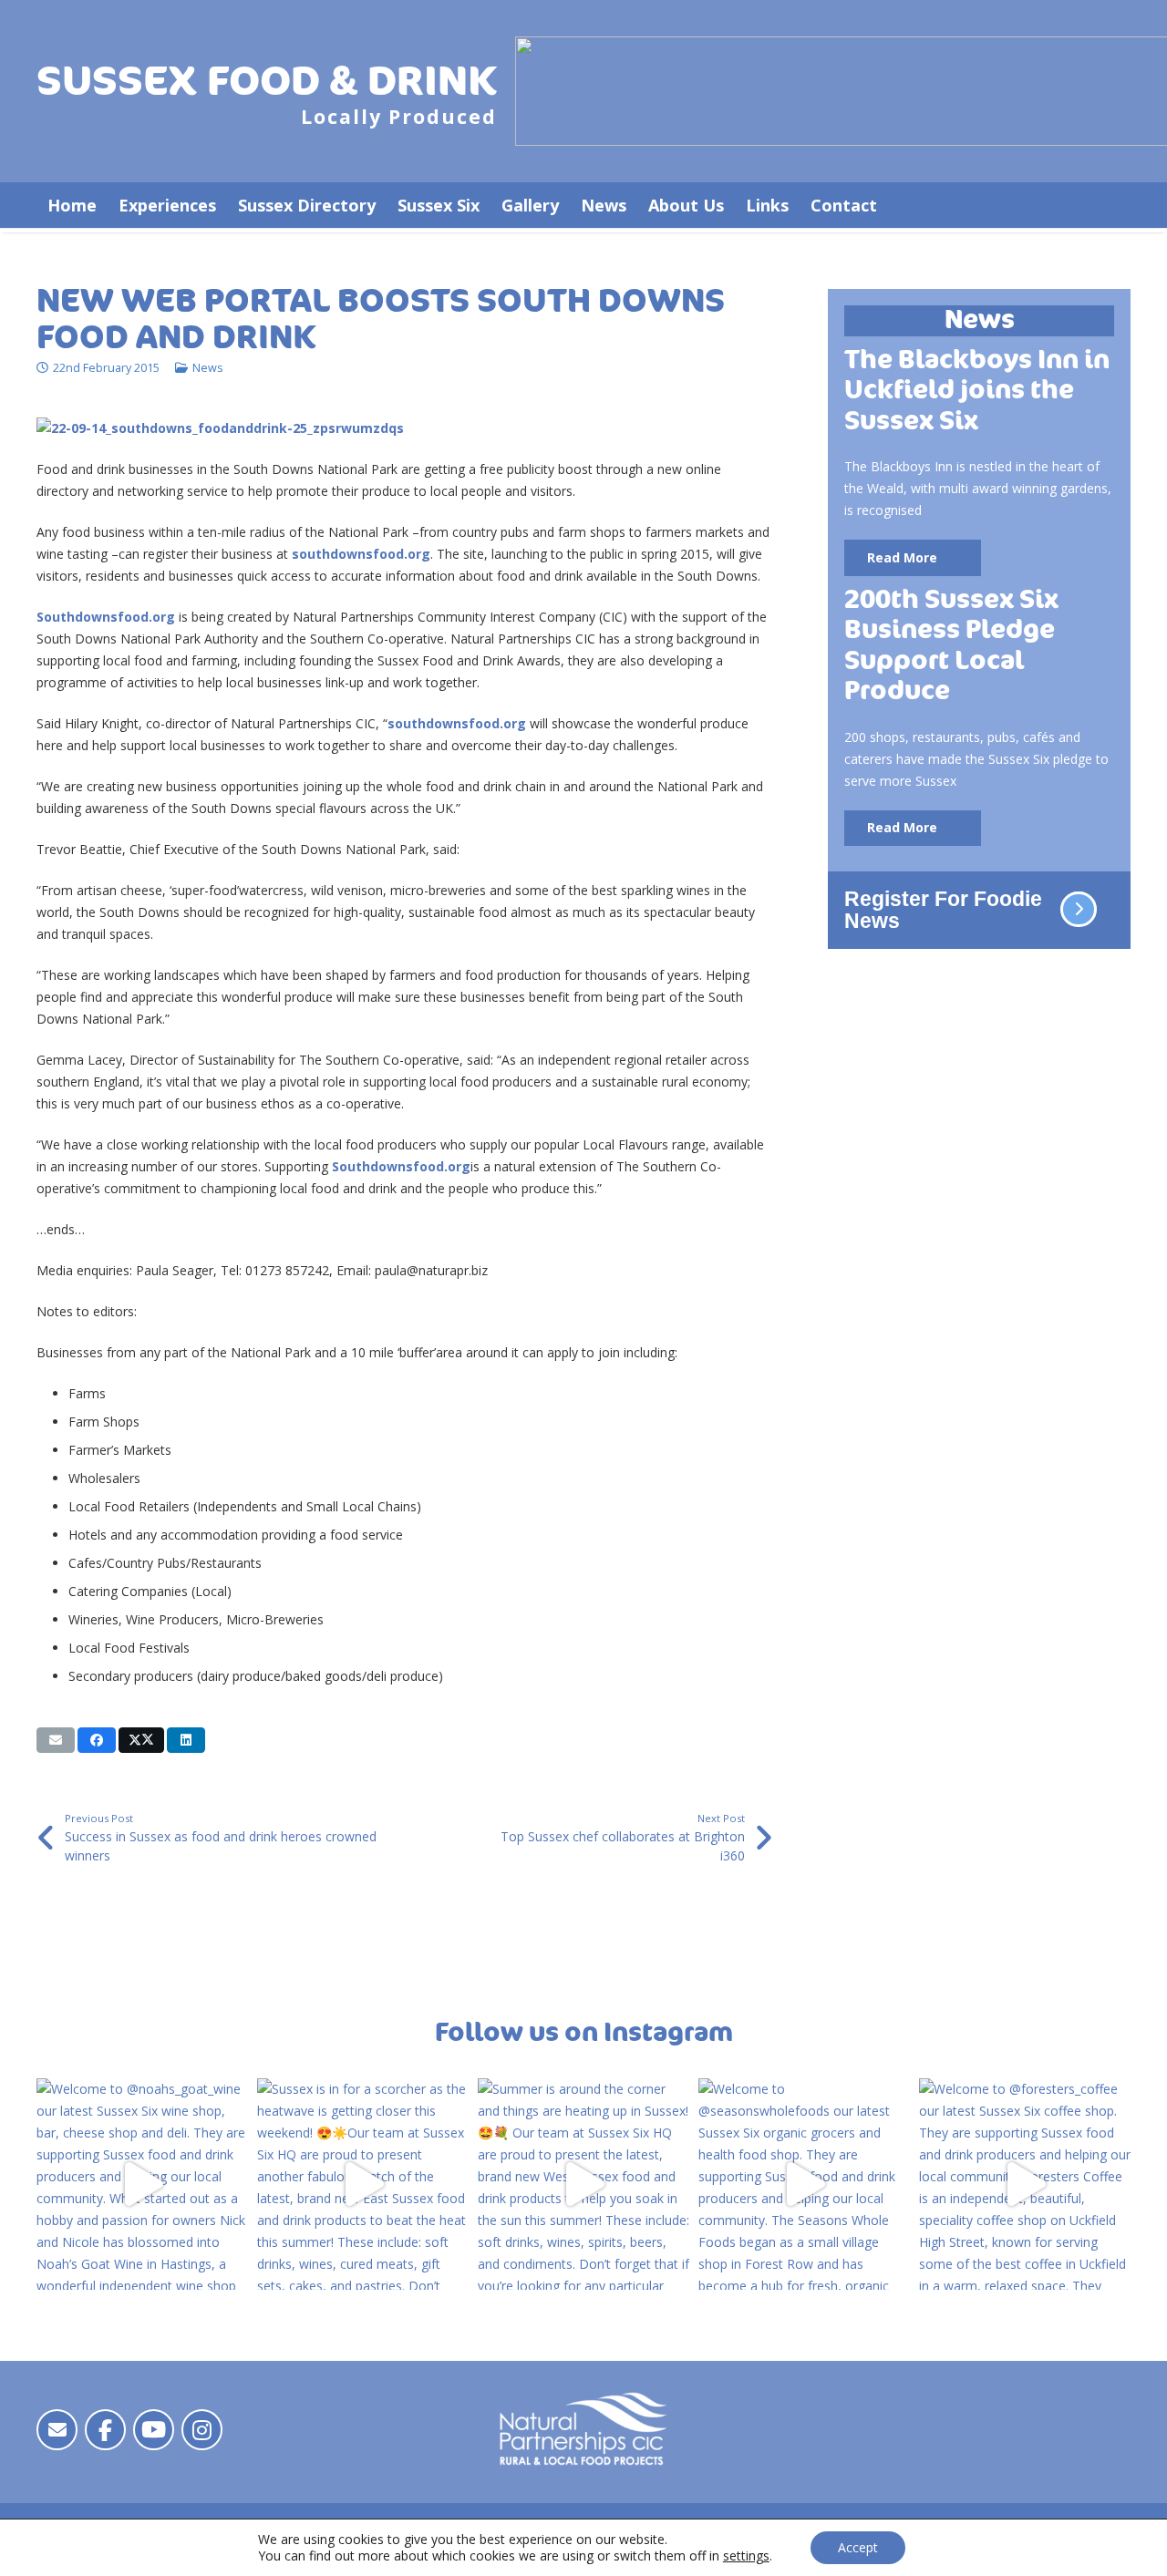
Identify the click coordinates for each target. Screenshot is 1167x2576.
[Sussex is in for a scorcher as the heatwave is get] (363, 2184)
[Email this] (56, 1740)
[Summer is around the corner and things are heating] (583, 2184)
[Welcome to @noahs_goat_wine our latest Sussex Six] (142, 2184)
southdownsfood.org (361, 554)
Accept (858, 2547)
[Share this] (97, 1740)
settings (746, 2556)
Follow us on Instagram (584, 2033)
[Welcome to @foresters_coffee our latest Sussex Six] (1025, 2184)
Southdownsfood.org (106, 617)
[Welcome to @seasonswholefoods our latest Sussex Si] (804, 2184)
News (208, 368)
